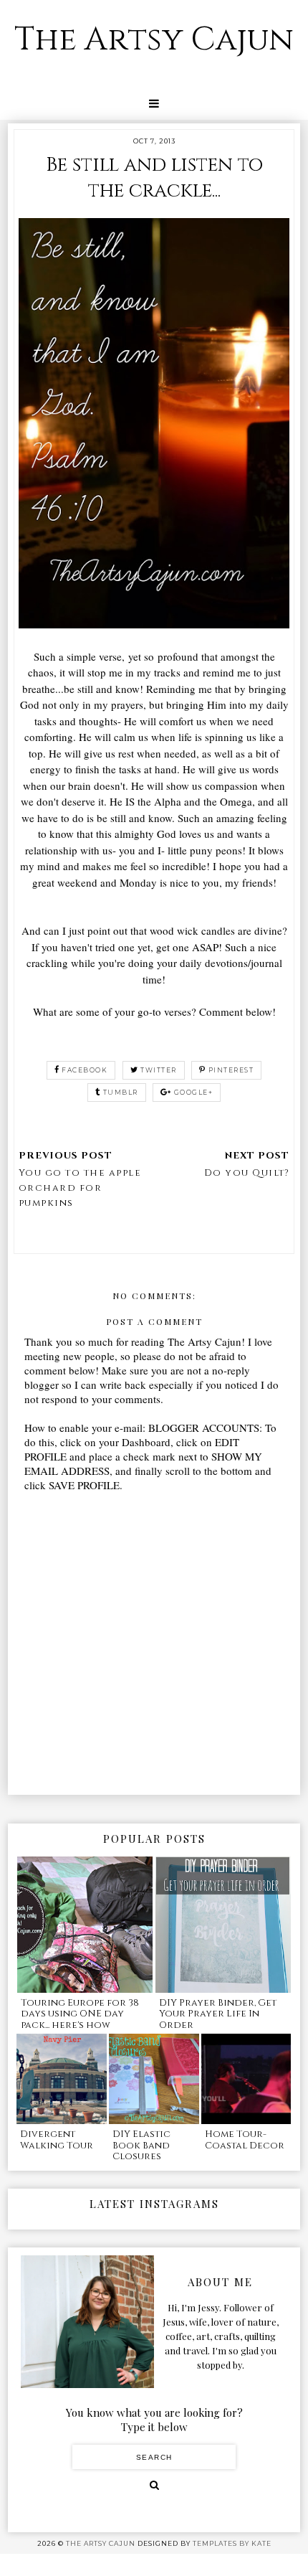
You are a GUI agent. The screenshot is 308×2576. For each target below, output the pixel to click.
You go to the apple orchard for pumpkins (80, 1188)
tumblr (121, 1092)
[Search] (154, 2485)
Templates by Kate (232, 2543)
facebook (85, 1070)
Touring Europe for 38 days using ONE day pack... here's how (80, 2014)
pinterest (231, 1070)
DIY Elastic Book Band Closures (141, 2145)
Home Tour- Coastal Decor (245, 2140)
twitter (159, 1070)
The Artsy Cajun (154, 40)
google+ (194, 1092)
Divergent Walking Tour (57, 2140)
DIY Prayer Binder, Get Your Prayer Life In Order (218, 2014)
